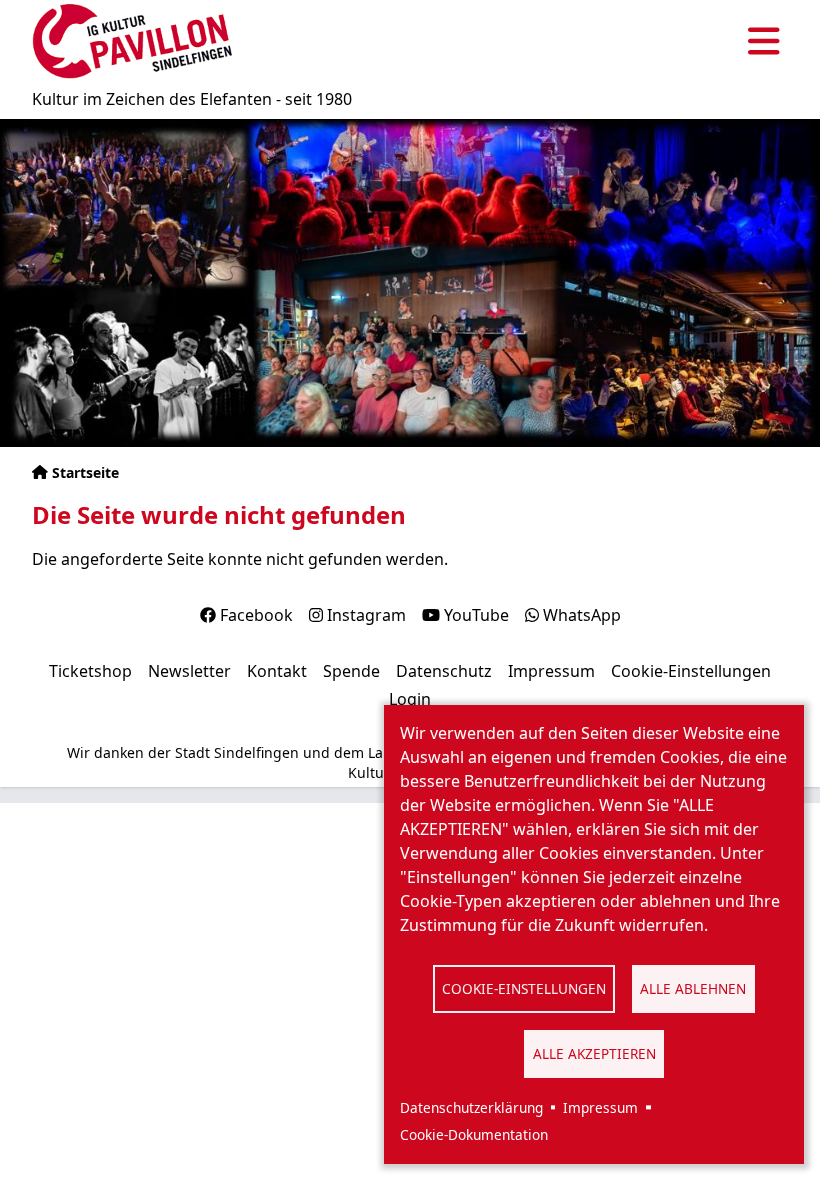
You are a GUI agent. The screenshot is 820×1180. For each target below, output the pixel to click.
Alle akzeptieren (594, 1053)
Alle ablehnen (693, 988)
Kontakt (277, 671)
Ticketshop (90, 671)
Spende (351, 671)
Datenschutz (444, 671)
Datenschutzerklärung (471, 1107)
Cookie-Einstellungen (524, 988)
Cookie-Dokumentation (474, 1134)
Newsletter (189, 671)
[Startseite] (132, 41)
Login (410, 699)
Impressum (600, 1107)
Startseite (85, 472)
